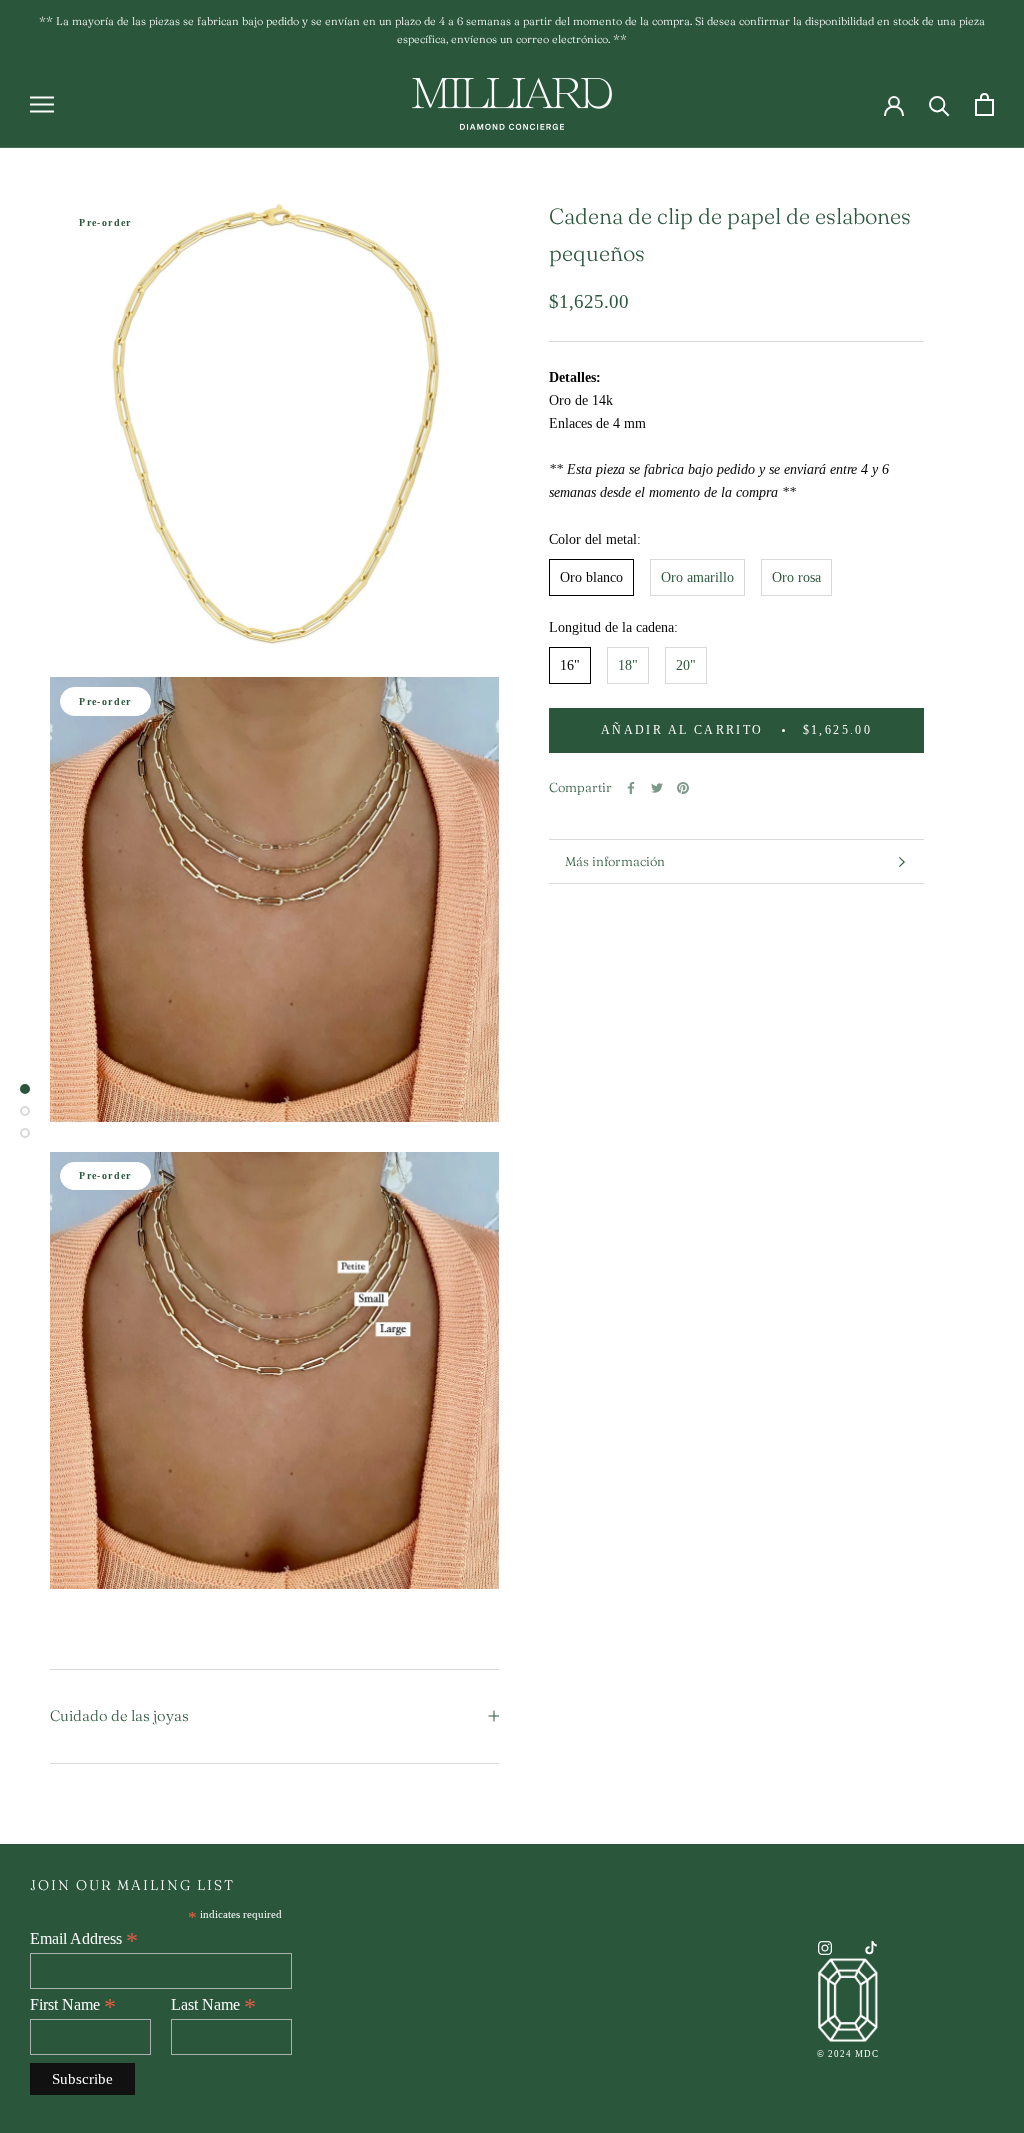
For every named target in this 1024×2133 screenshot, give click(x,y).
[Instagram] (825, 1946)
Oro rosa (796, 577)
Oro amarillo (697, 577)
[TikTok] (871, 1946)
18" (628, 665)
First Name (73, 2005)
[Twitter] (657, 788)
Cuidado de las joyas (119, 1715)
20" (686, 665)
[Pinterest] (683, 788)
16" (570, 665)
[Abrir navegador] (42, 104)
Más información (615, 861)
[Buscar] (939, 104)
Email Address (84, 1939)
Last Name (213, 2005)
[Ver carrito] (984, 104)
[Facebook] (631, 788)
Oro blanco (591, 577)
